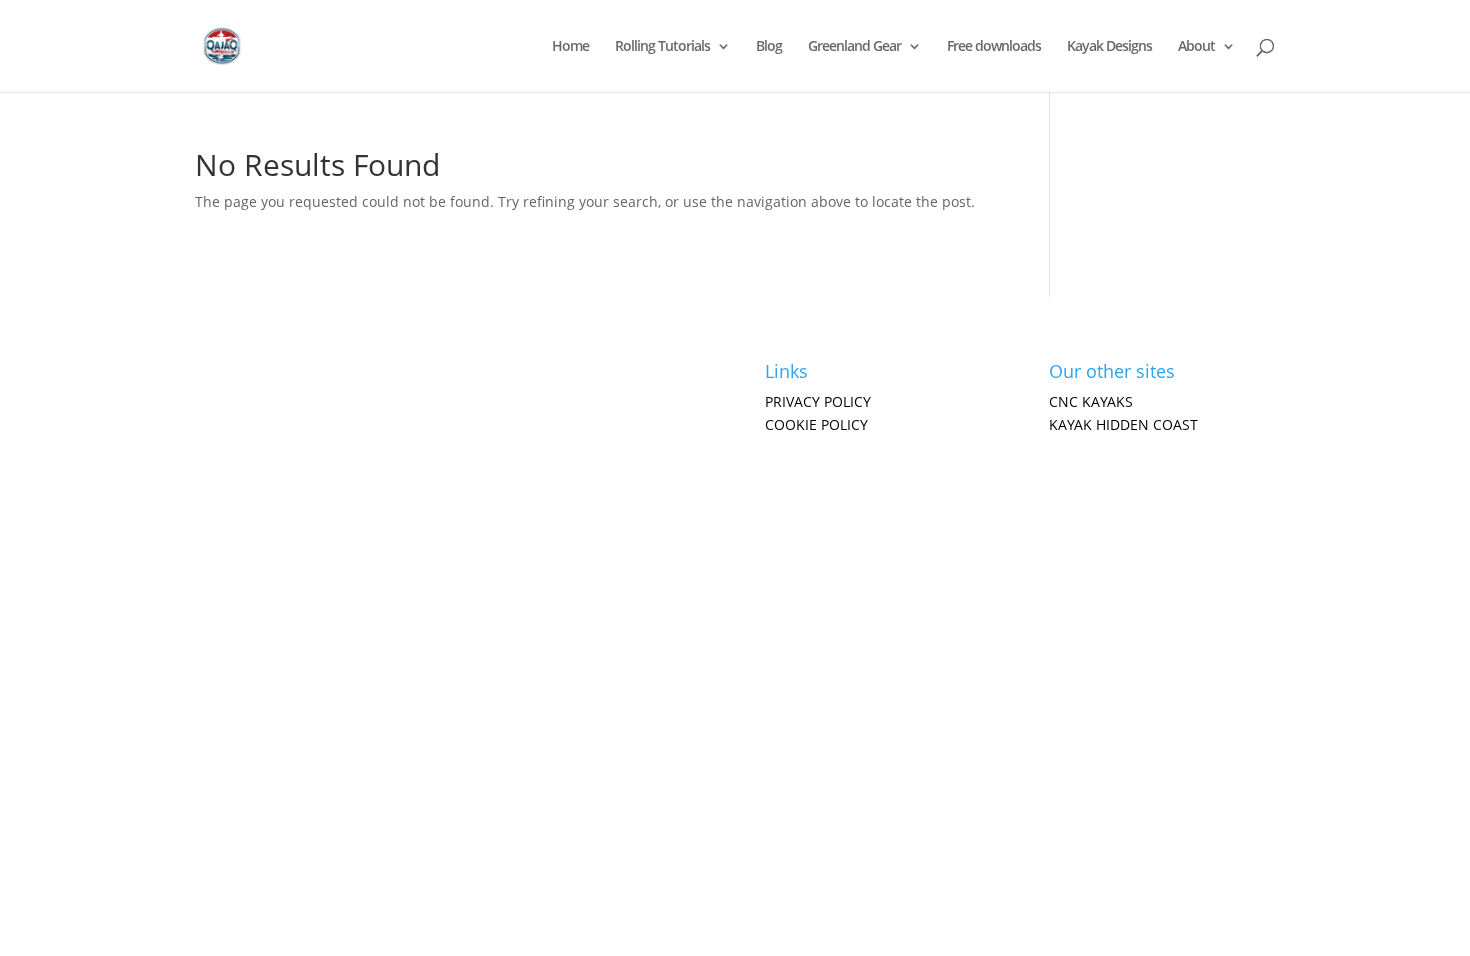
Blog (769, 47)
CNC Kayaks (1091, 401)
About (1196, 47)
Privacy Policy (818, 401)
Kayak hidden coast (1123, 424)
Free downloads (994, 47)
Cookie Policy (816, 424)
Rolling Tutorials (662, 47)
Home (570, 47)
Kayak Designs (1109, 47)
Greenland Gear (854, 47)
